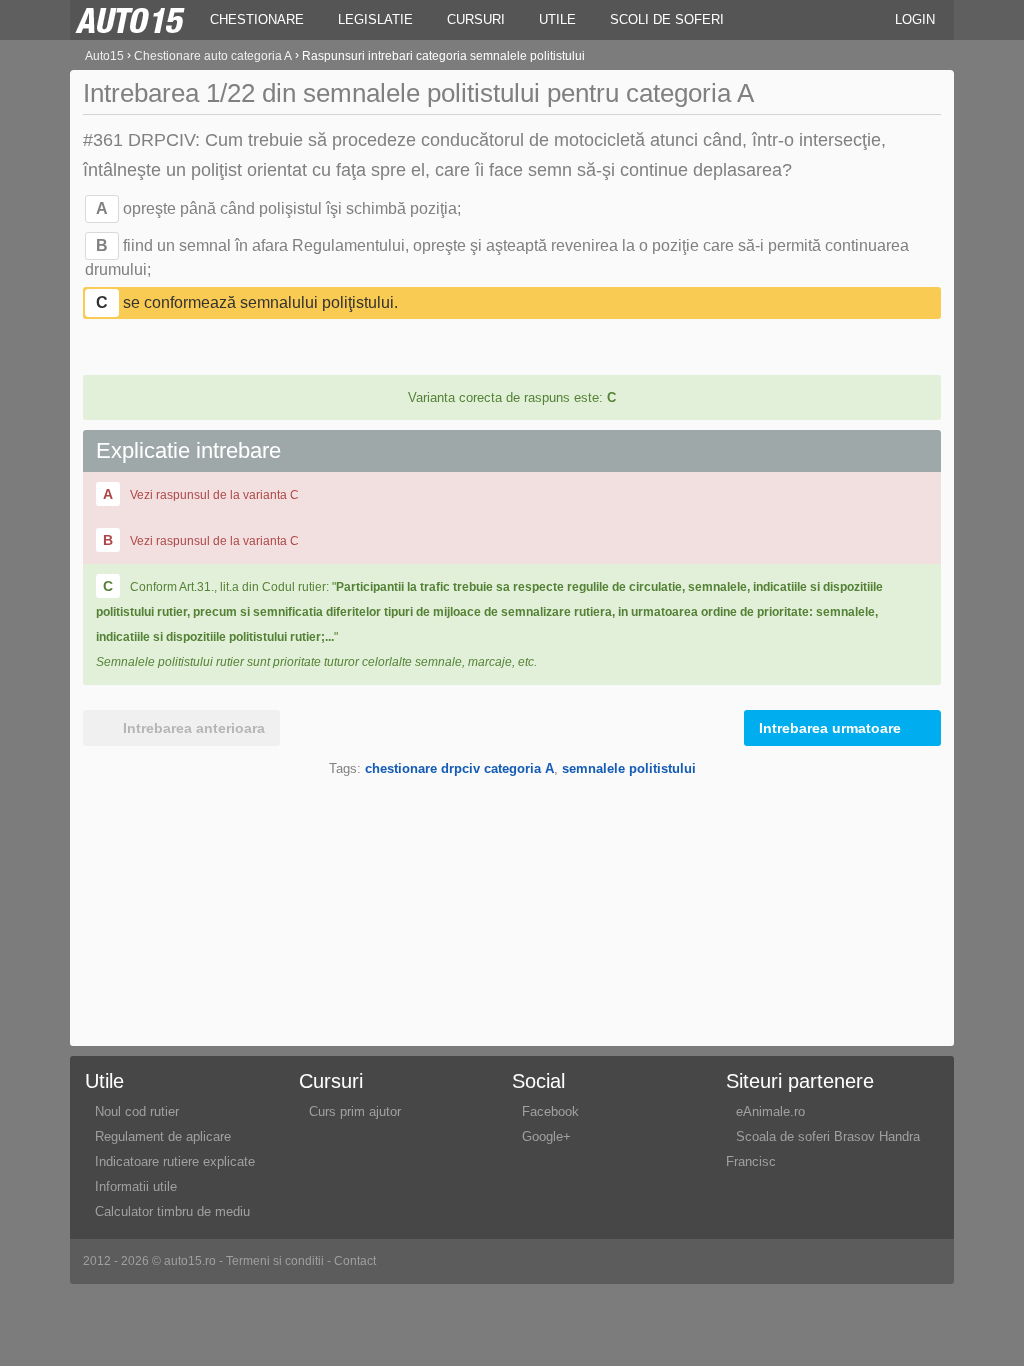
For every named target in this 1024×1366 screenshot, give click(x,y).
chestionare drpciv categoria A (459, 768)
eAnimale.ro (770, 1111)
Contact (355, 1261)
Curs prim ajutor (355, 1111)
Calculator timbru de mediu (172, 1211)
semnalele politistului (629, 768)
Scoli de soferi (667, 19)
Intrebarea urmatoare (830, 728)
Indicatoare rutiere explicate (175, 1161)
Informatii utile (136, 1186)
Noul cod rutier (137, 1111)
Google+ (546, 1136)
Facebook (550, 1111)
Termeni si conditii (275, 1261)
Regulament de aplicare (163, 1136)
